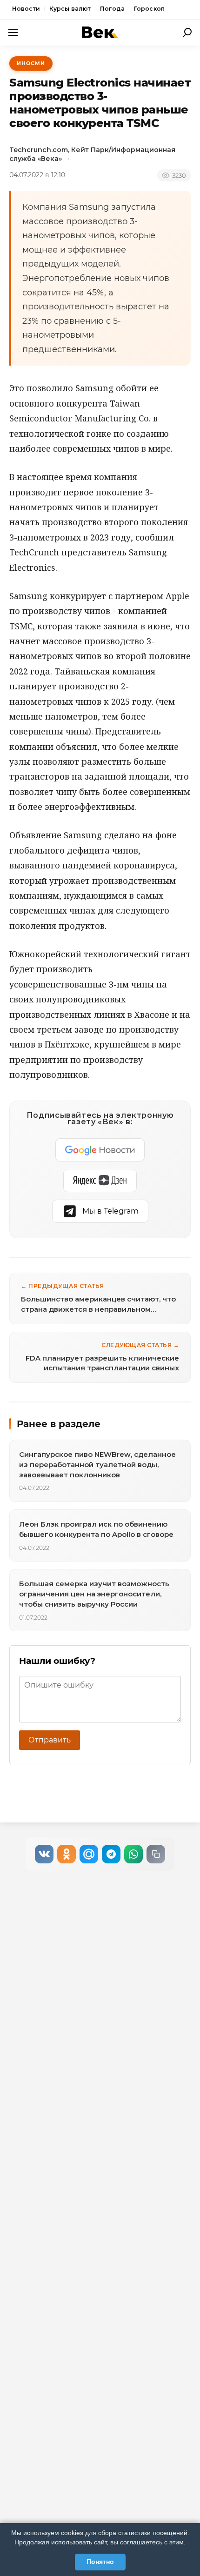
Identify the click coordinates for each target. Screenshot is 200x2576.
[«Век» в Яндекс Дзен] (100, 1181)
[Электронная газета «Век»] (100, 32)
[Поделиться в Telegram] (111, 1854)
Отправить (50, 1740)
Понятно (100, 2562)
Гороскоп (149, 9)
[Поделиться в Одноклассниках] (67, 1854)
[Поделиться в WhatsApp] (133, 1854)
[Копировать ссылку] (156, 1854)
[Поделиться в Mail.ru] (89, 1854)
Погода (112, 9)
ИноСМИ (31, 63)
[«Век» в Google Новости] (100, 1150)
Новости (26, 9)
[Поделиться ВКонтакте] (44, 1854)
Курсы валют (70, 9)
